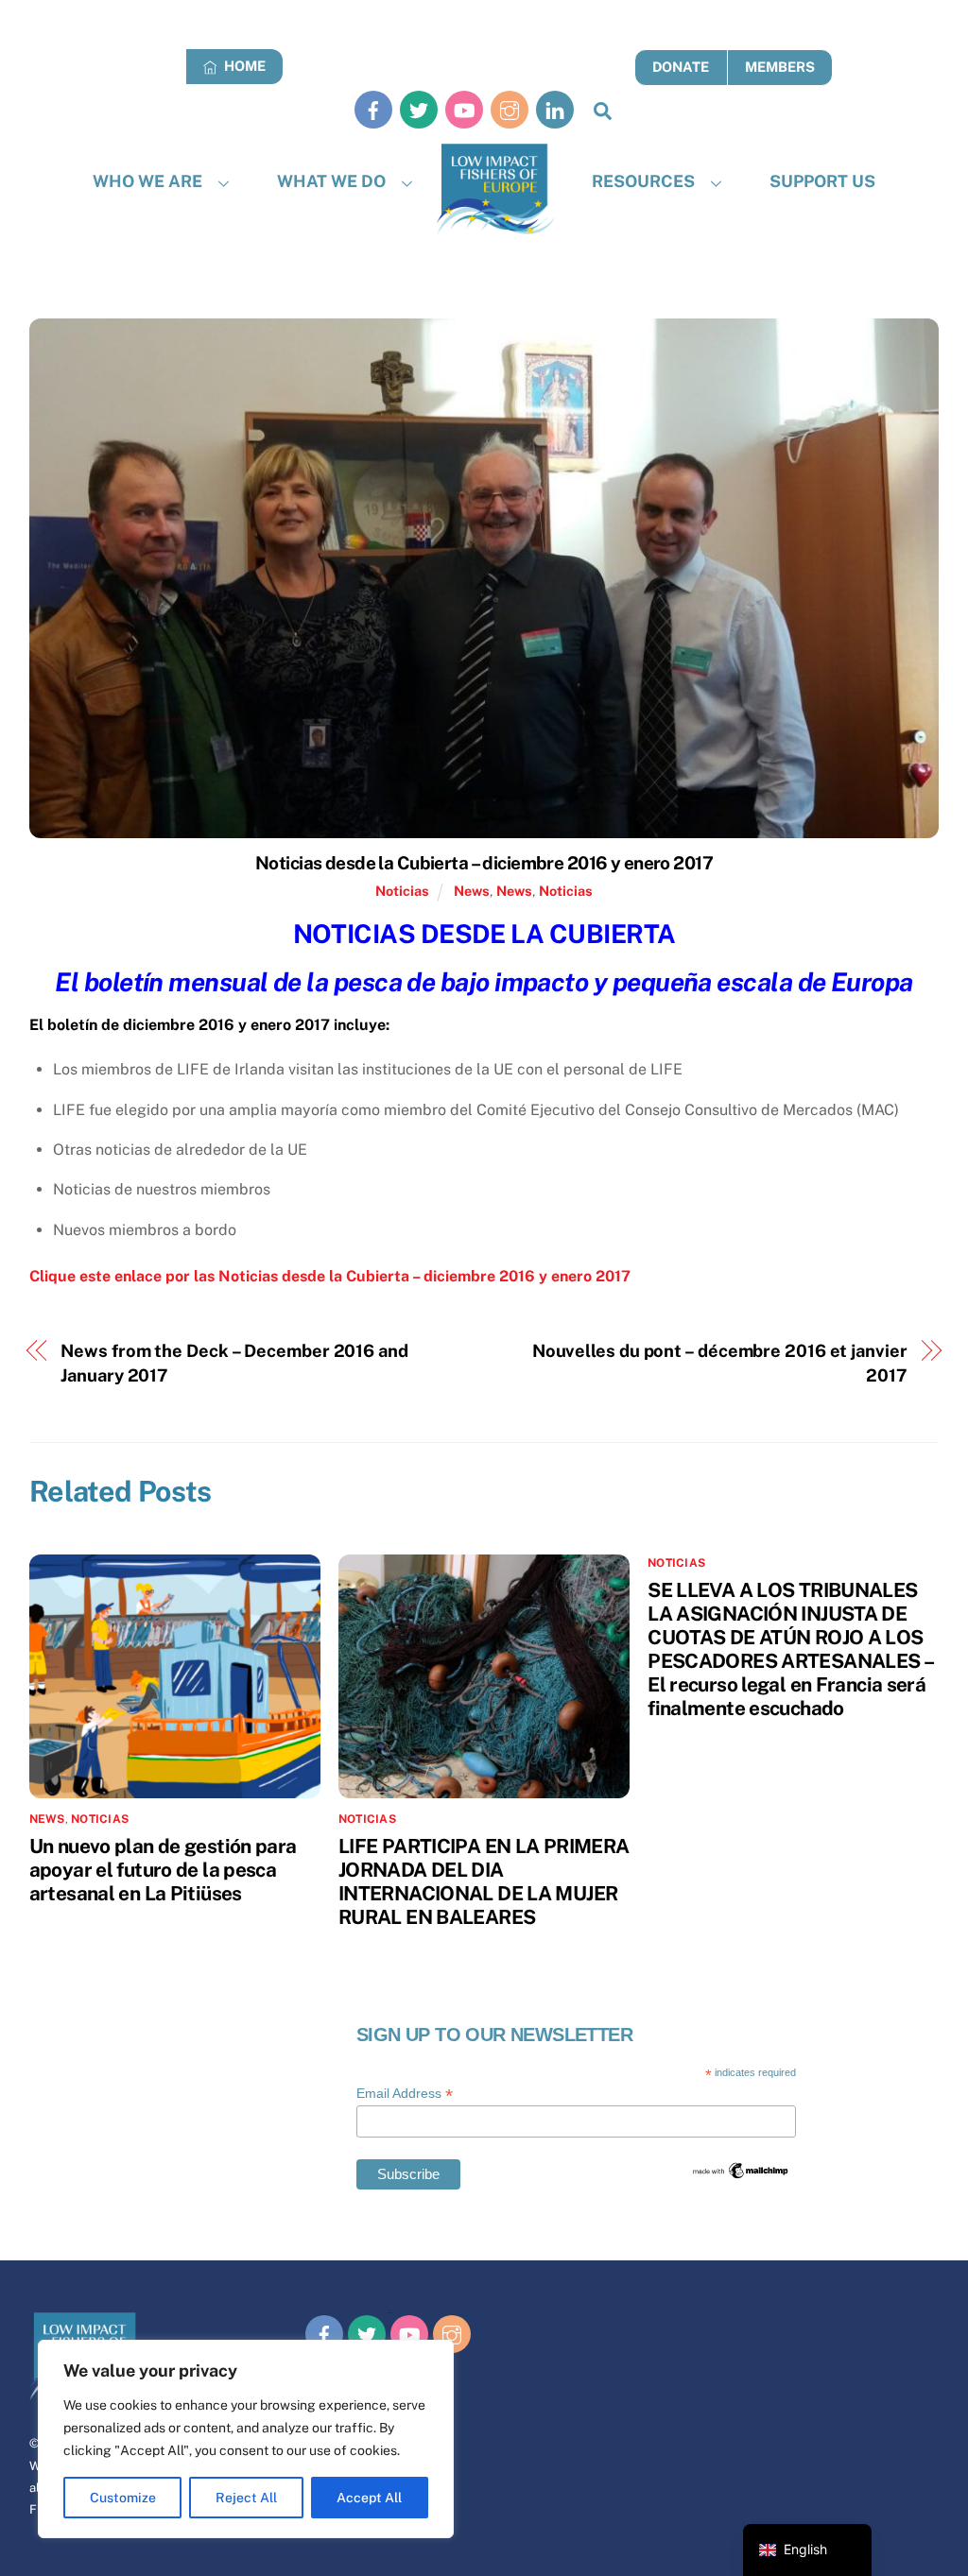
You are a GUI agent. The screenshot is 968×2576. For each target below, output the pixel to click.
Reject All (246, 2498)
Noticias (402, 891)
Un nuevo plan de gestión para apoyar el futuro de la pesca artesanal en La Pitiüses (163, 1870)
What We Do (331, 181)
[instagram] (510, 109)
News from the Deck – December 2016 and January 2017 (234, 1363)
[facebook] (373, 109)
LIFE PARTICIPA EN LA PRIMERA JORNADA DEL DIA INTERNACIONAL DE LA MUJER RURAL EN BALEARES (484, 1881)
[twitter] (419, 109)
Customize (123, 2498)
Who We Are (147, 181)
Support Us (822, 181)
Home (243, 66)
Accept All (369, 2498)
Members (780, 67)
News (472, 891)
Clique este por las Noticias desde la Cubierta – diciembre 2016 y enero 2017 (330, 1276)
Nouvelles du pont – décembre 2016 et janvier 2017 (720, 1363)
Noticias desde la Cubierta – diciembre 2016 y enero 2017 (484, 863)
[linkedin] (555, 109)
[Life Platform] (496, 189)
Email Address (405, 2094)
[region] (246, 2439)
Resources (643, 181)
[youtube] (464, 109)
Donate (681, 67)
